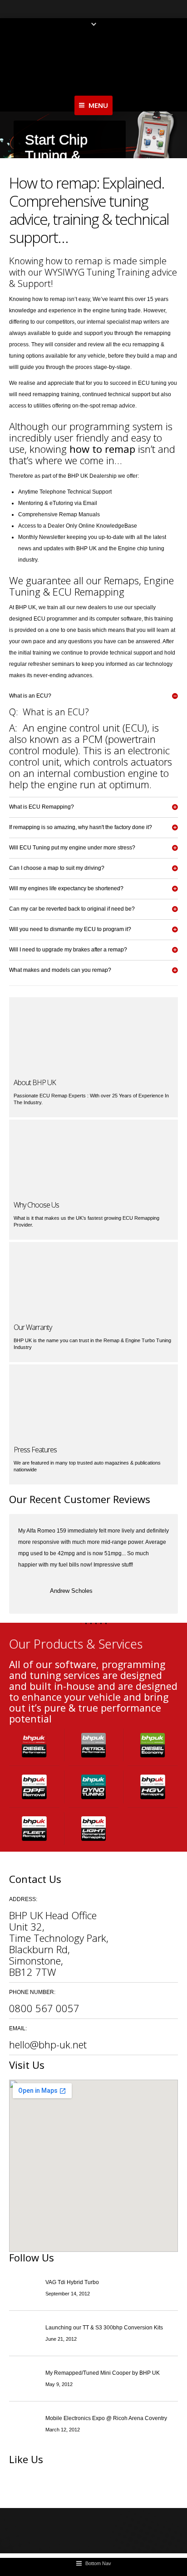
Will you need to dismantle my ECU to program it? (70, 929)
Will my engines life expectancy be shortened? (66, 888)
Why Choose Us (36, 1205)
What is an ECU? (30, 696)
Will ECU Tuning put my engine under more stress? (72, 848)
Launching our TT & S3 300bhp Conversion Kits (104, 2328)
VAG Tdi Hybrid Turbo (72, 2282)
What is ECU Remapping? (42, 807)
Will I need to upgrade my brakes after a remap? (68, 950)
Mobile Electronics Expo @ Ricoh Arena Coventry (106, 2418)
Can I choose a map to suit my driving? (57, 868)
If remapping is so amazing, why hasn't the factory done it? (81, 827)
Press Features (35, 1450)
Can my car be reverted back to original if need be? (72, 909)
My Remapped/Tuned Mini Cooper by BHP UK (103, 2373)
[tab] (93, 696)
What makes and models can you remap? (60, 970)
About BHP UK (35, 1082)
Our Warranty (33, 1327)
